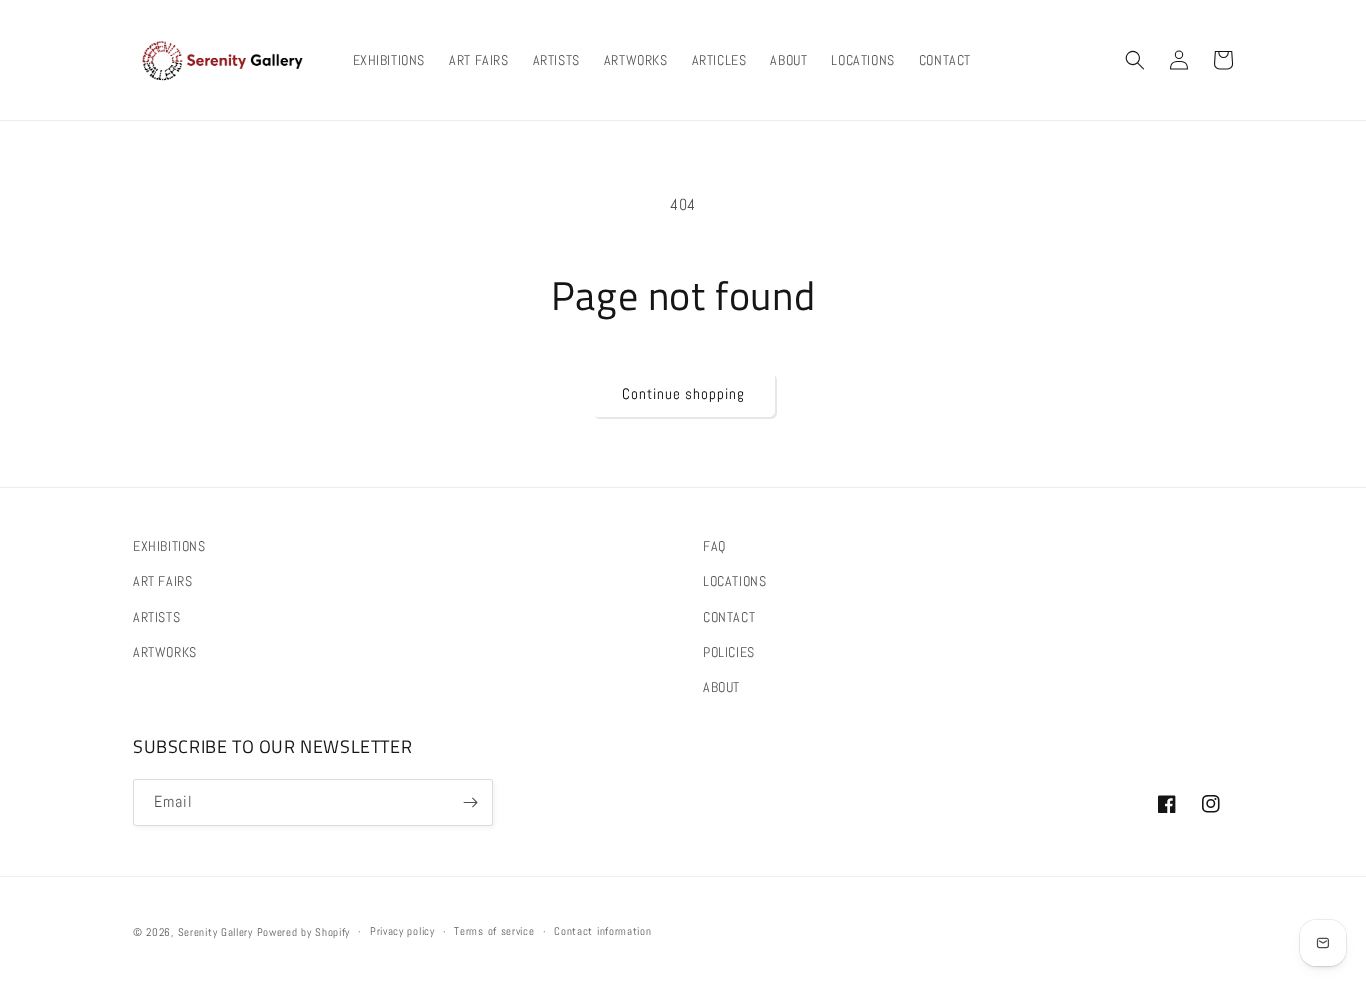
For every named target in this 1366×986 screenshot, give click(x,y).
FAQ (714, 546)
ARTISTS (156, 617)
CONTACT (729, 617)
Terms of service (494, 931)
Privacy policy (402, 931)
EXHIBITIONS (169, 546)
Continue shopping (683, 393)
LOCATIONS (734, 581)
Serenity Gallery (215, 932)
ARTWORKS (165, 652)
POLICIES (729, 652)
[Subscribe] (470, 802)
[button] (1135, 60)
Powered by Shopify (304, 932)
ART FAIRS (162, 581)
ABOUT (721, 687)
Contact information (602, 931)
